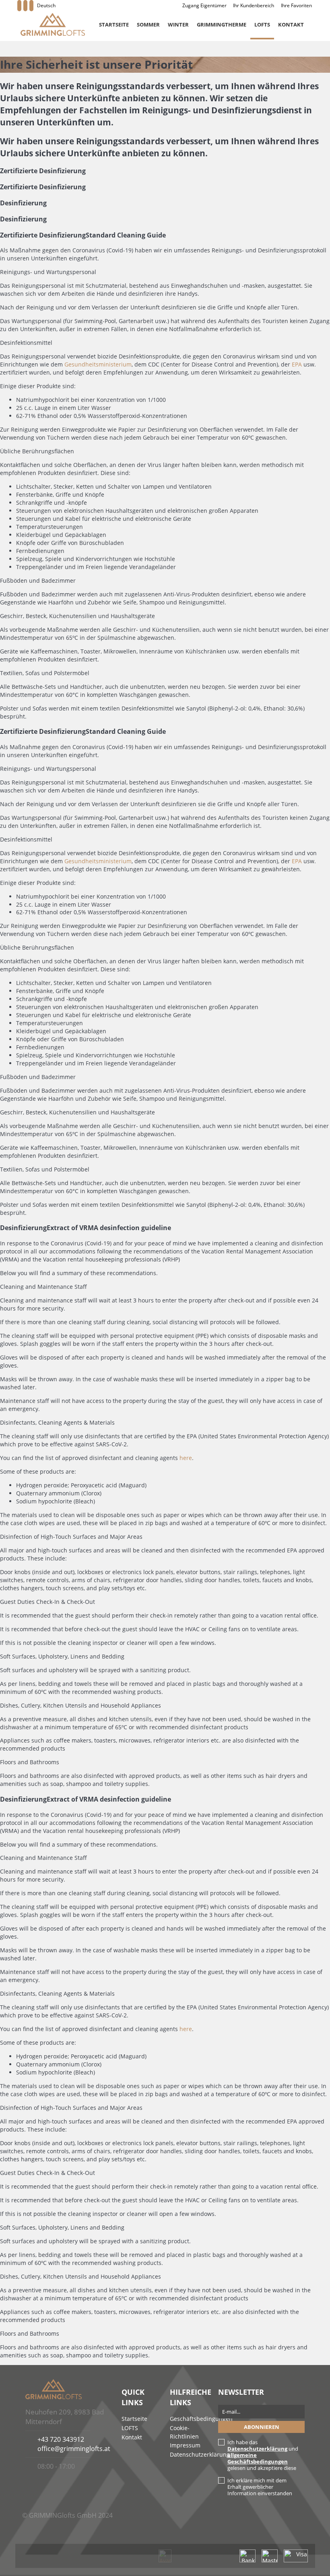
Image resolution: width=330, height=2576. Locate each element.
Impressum (185, 2445)
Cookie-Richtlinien (184, 2432)
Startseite (114, 25)
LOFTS (262, 25)
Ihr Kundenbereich (254, 5)
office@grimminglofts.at (74, 2449)
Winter (178, 25)
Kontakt (291, 25)
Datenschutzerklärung (200, 2454)
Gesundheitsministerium (98, 364)
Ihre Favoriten (296, 5)
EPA (297, 364)
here (186, 1458)
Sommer (148, 25)
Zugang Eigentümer (204, 5)
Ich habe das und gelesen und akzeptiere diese (263, 2455)
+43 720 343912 (61, 2439)
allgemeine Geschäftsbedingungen (258, 2458)
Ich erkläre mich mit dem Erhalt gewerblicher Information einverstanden (260, 2487)
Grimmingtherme (222, 25)
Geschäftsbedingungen (201, 2419)
